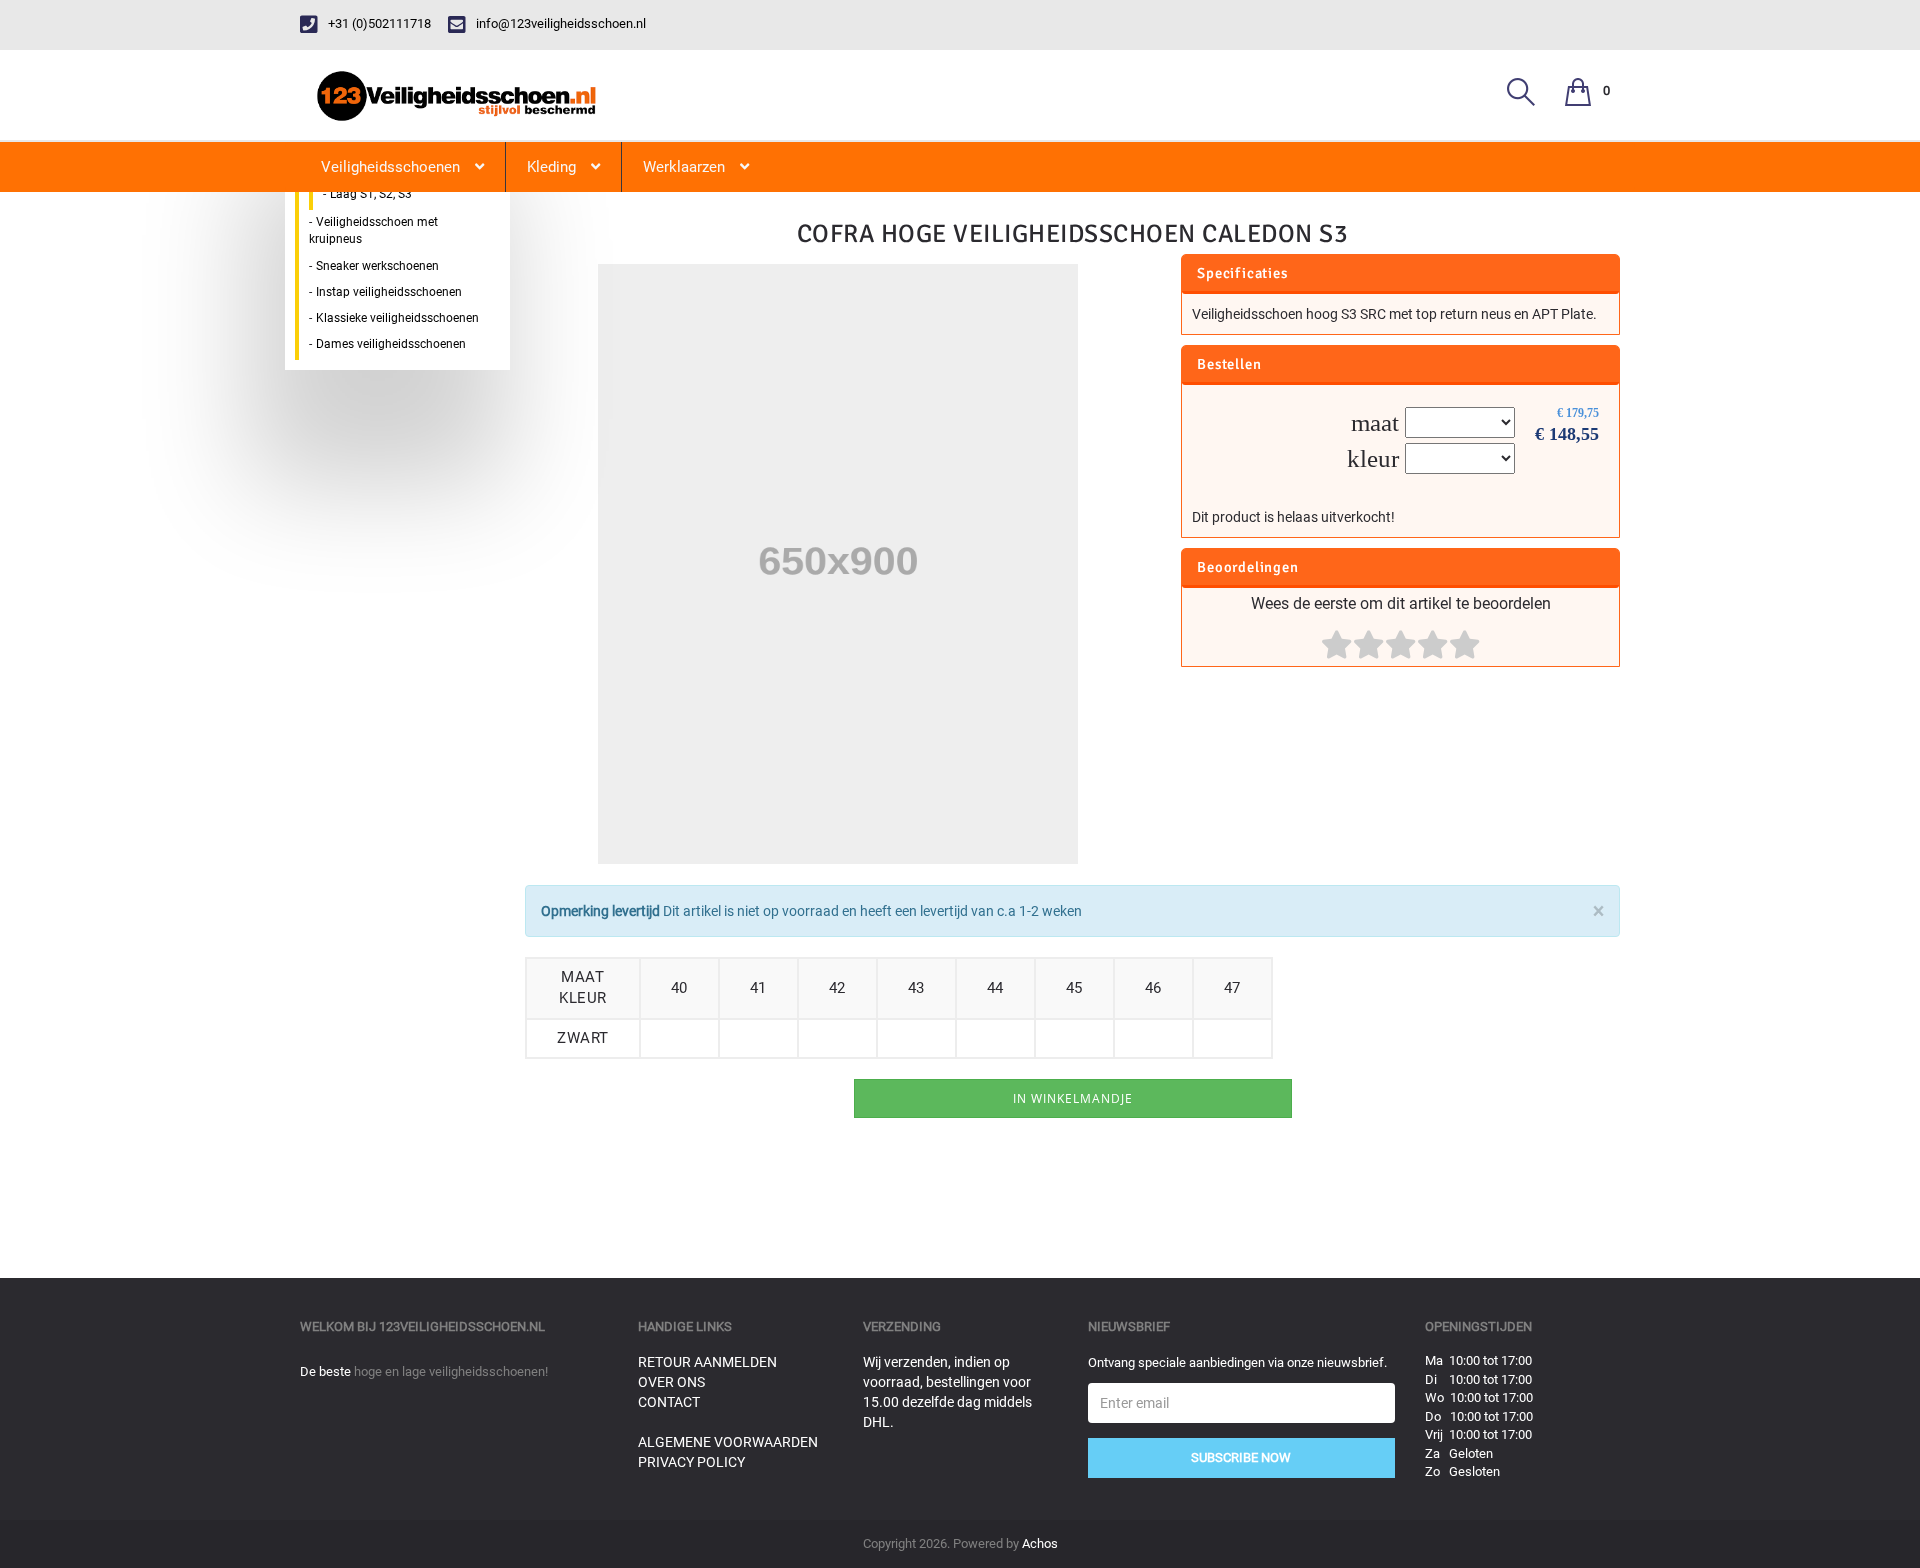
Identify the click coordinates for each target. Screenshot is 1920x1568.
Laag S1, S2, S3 (371, 194)
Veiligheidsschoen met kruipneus (373, 230)
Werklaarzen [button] (684, 167)
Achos (1040, 1543)
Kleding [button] (551, 167)
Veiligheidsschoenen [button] (390, 167)
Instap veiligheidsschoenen (389, 292)
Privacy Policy (691, 1462)
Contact (669, 1402)
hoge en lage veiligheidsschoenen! (451, 1371)
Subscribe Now (1241, 1457)
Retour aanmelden (707, 1362)
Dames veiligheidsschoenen (391, 344)
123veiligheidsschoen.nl (462, 1326)
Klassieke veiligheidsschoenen (397, 318)
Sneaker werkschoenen (377, 266)
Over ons (671, 1382)
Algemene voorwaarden (728, 1442)
